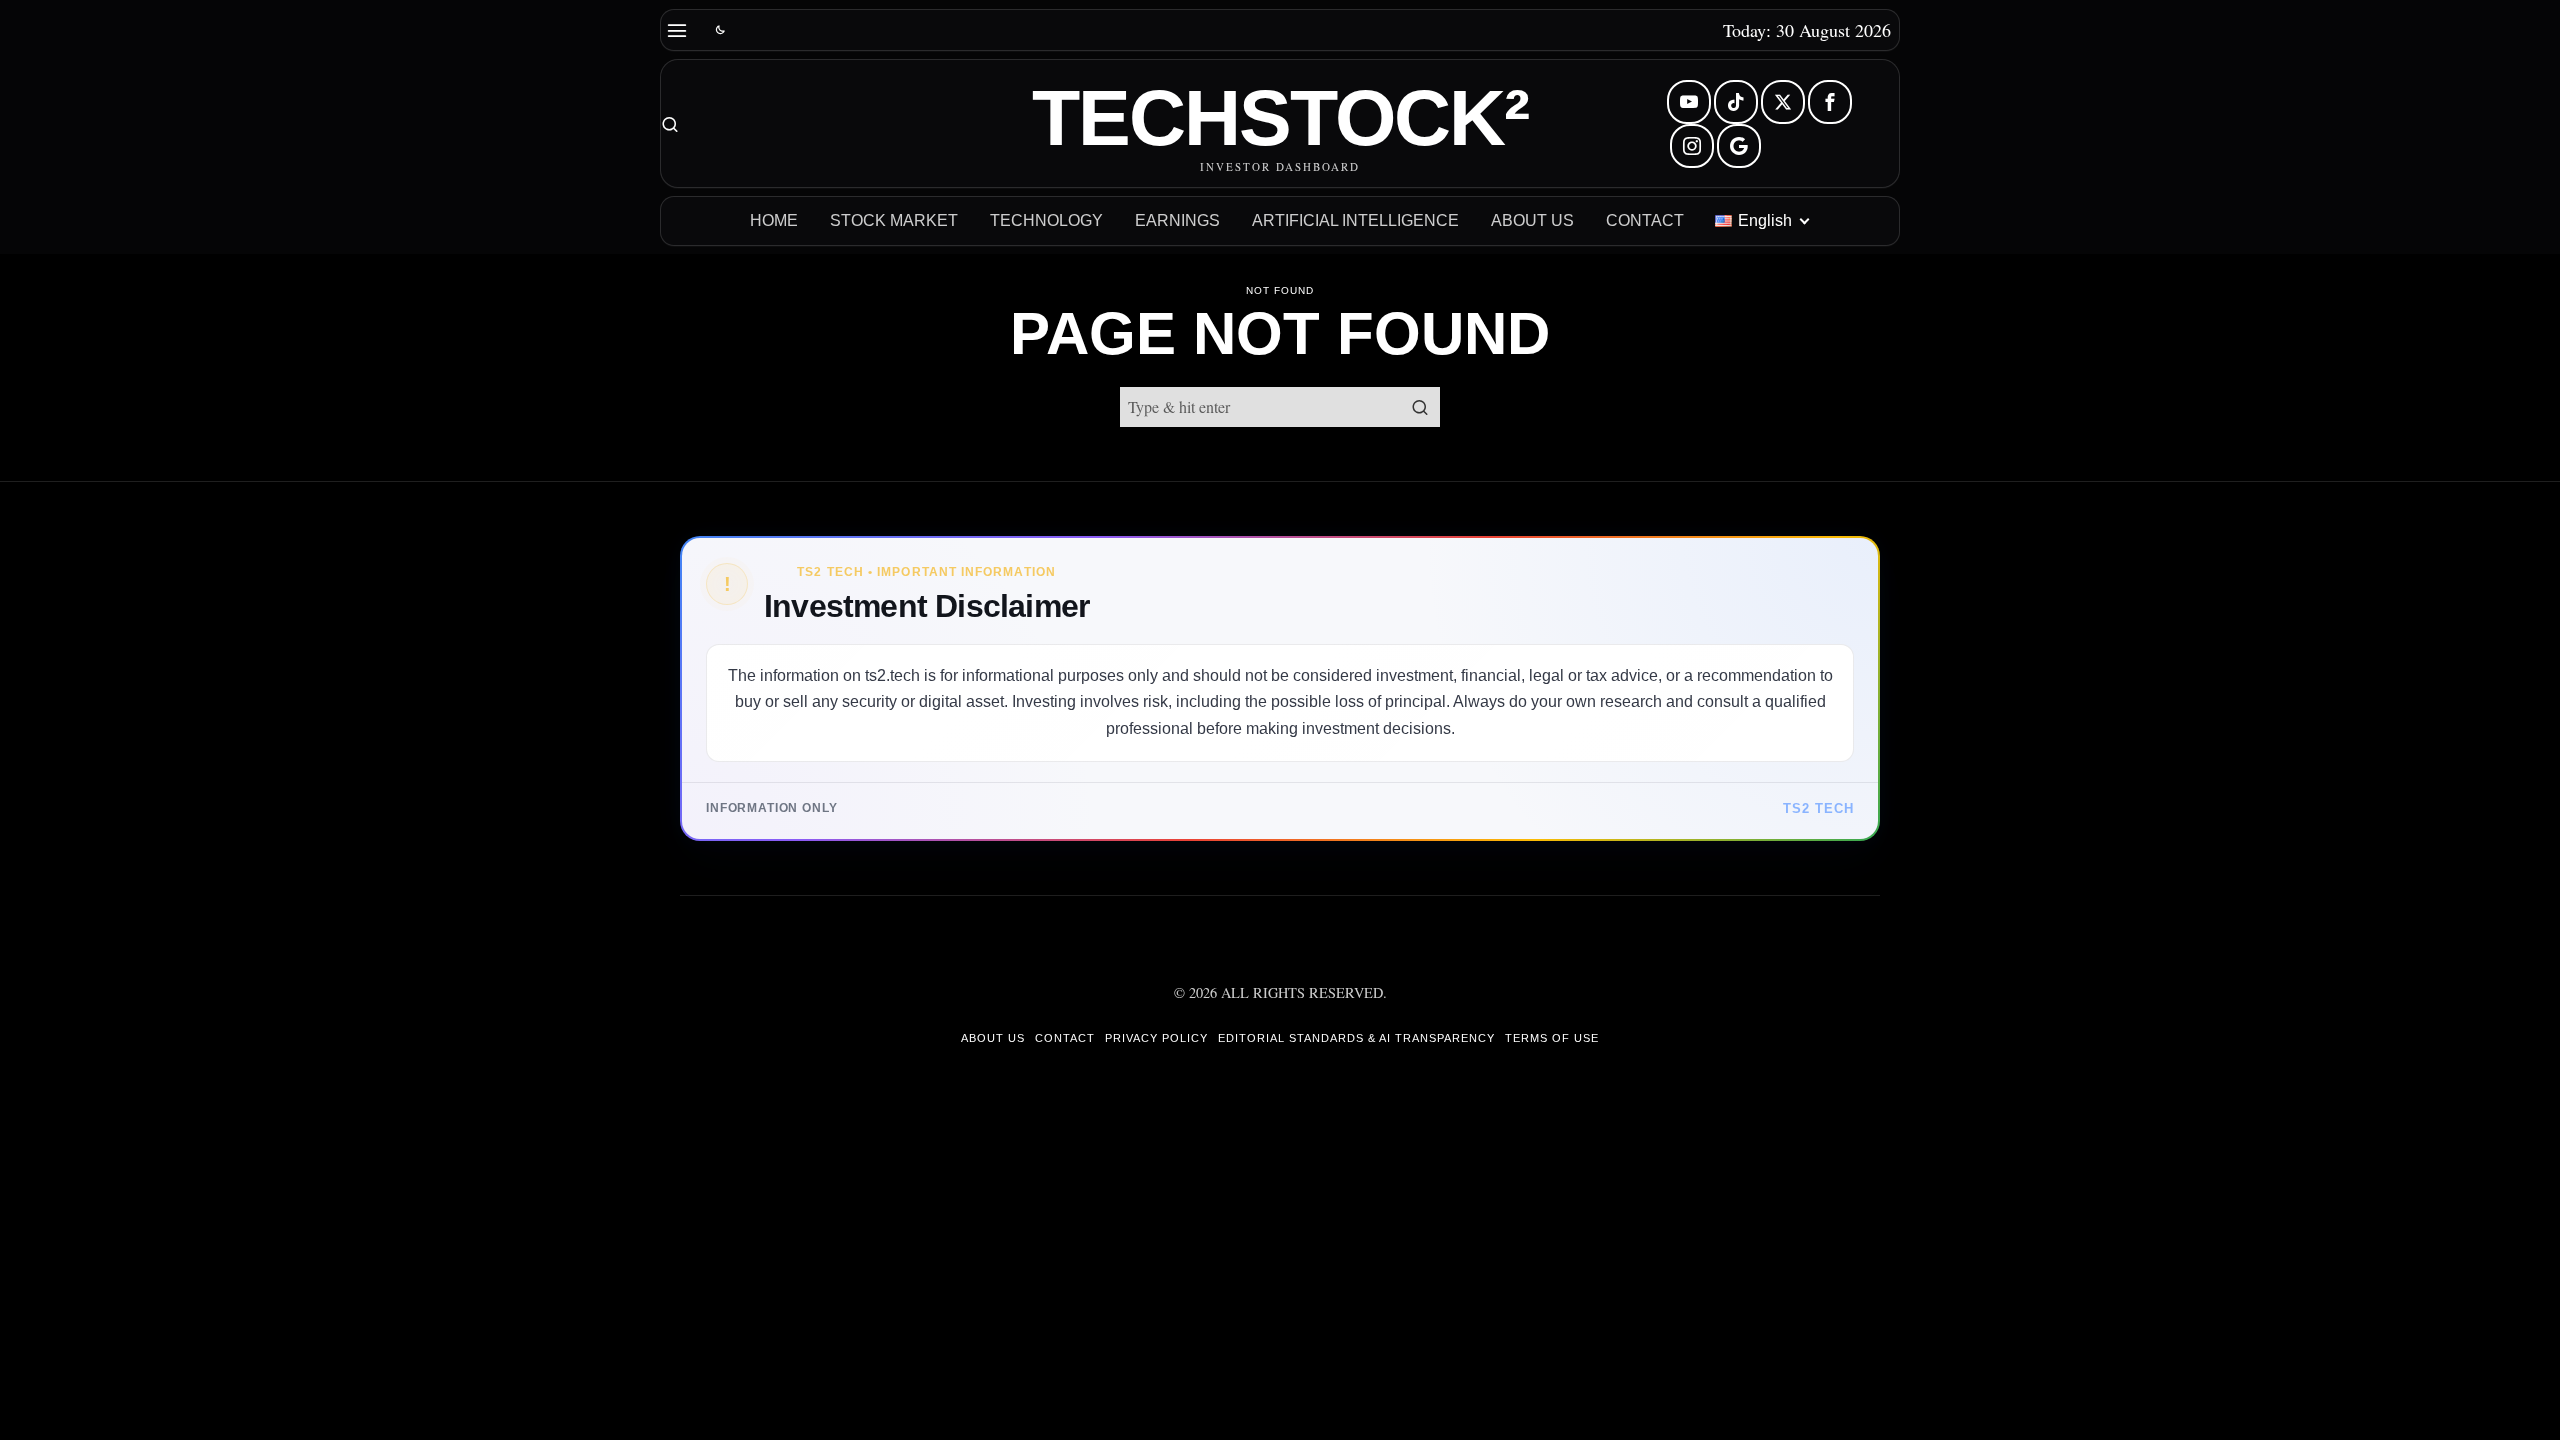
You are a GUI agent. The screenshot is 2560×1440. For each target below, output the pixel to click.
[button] (1420, 407)
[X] (1783, 102)
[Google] (1739, 146)
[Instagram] (1692, 146)
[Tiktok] (1736, 102)
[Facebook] (1830, 102)
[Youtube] (1689, 102)
